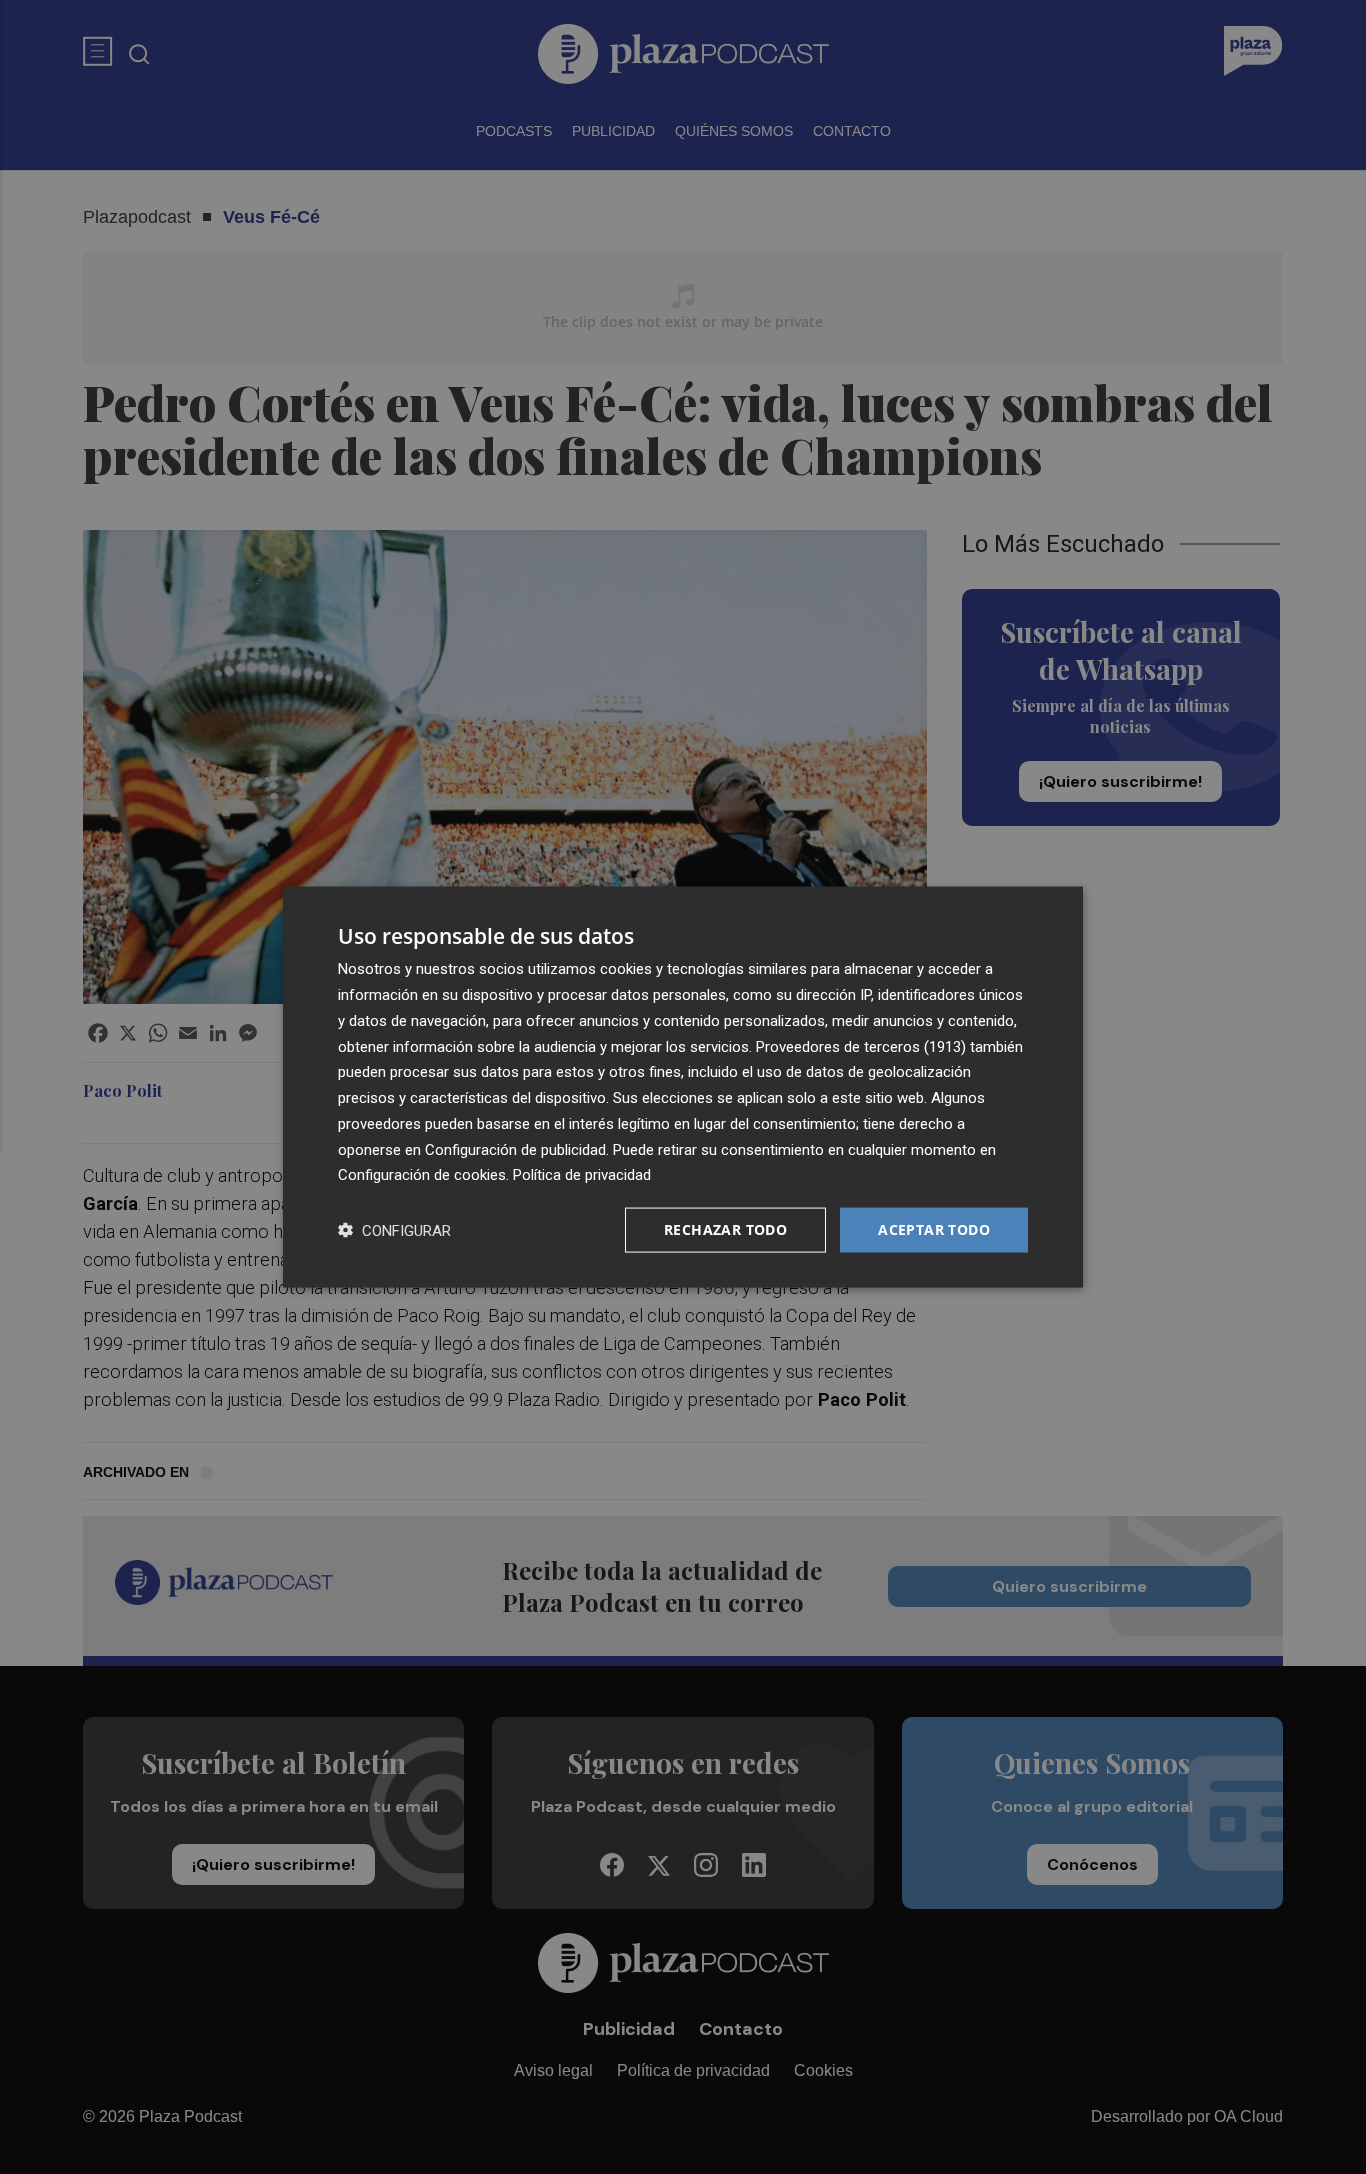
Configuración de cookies (422, 1175)
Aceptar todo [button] (934, 1229)
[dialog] (683, 1087)
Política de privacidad (582, 1175)
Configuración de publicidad (515, 1149)
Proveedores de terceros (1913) (861, 1046)
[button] (394, 1230)
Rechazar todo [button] (725, 1229)
